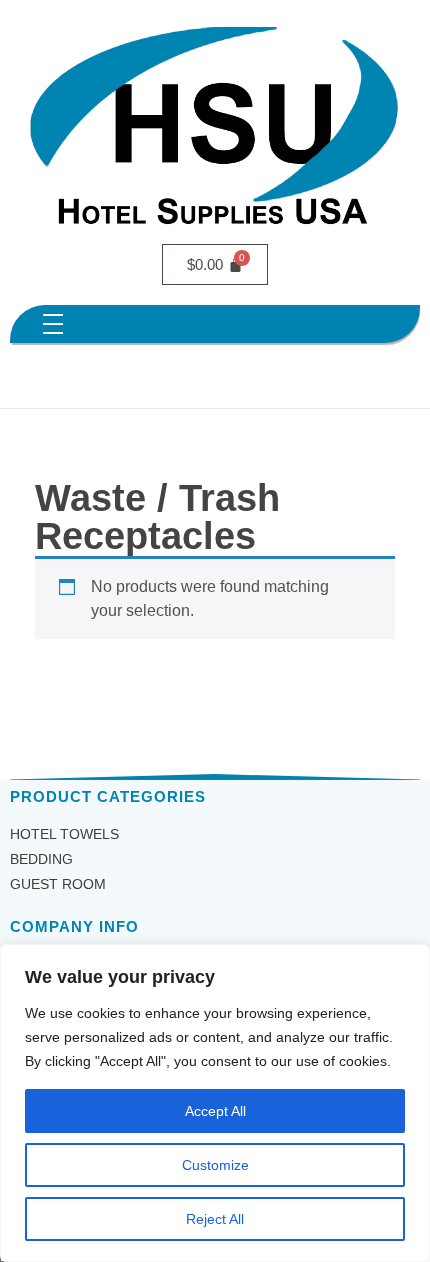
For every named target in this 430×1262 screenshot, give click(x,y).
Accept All (215, 1111)
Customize (215, 1165)
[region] (215, 1103)
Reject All (215, 1219)
